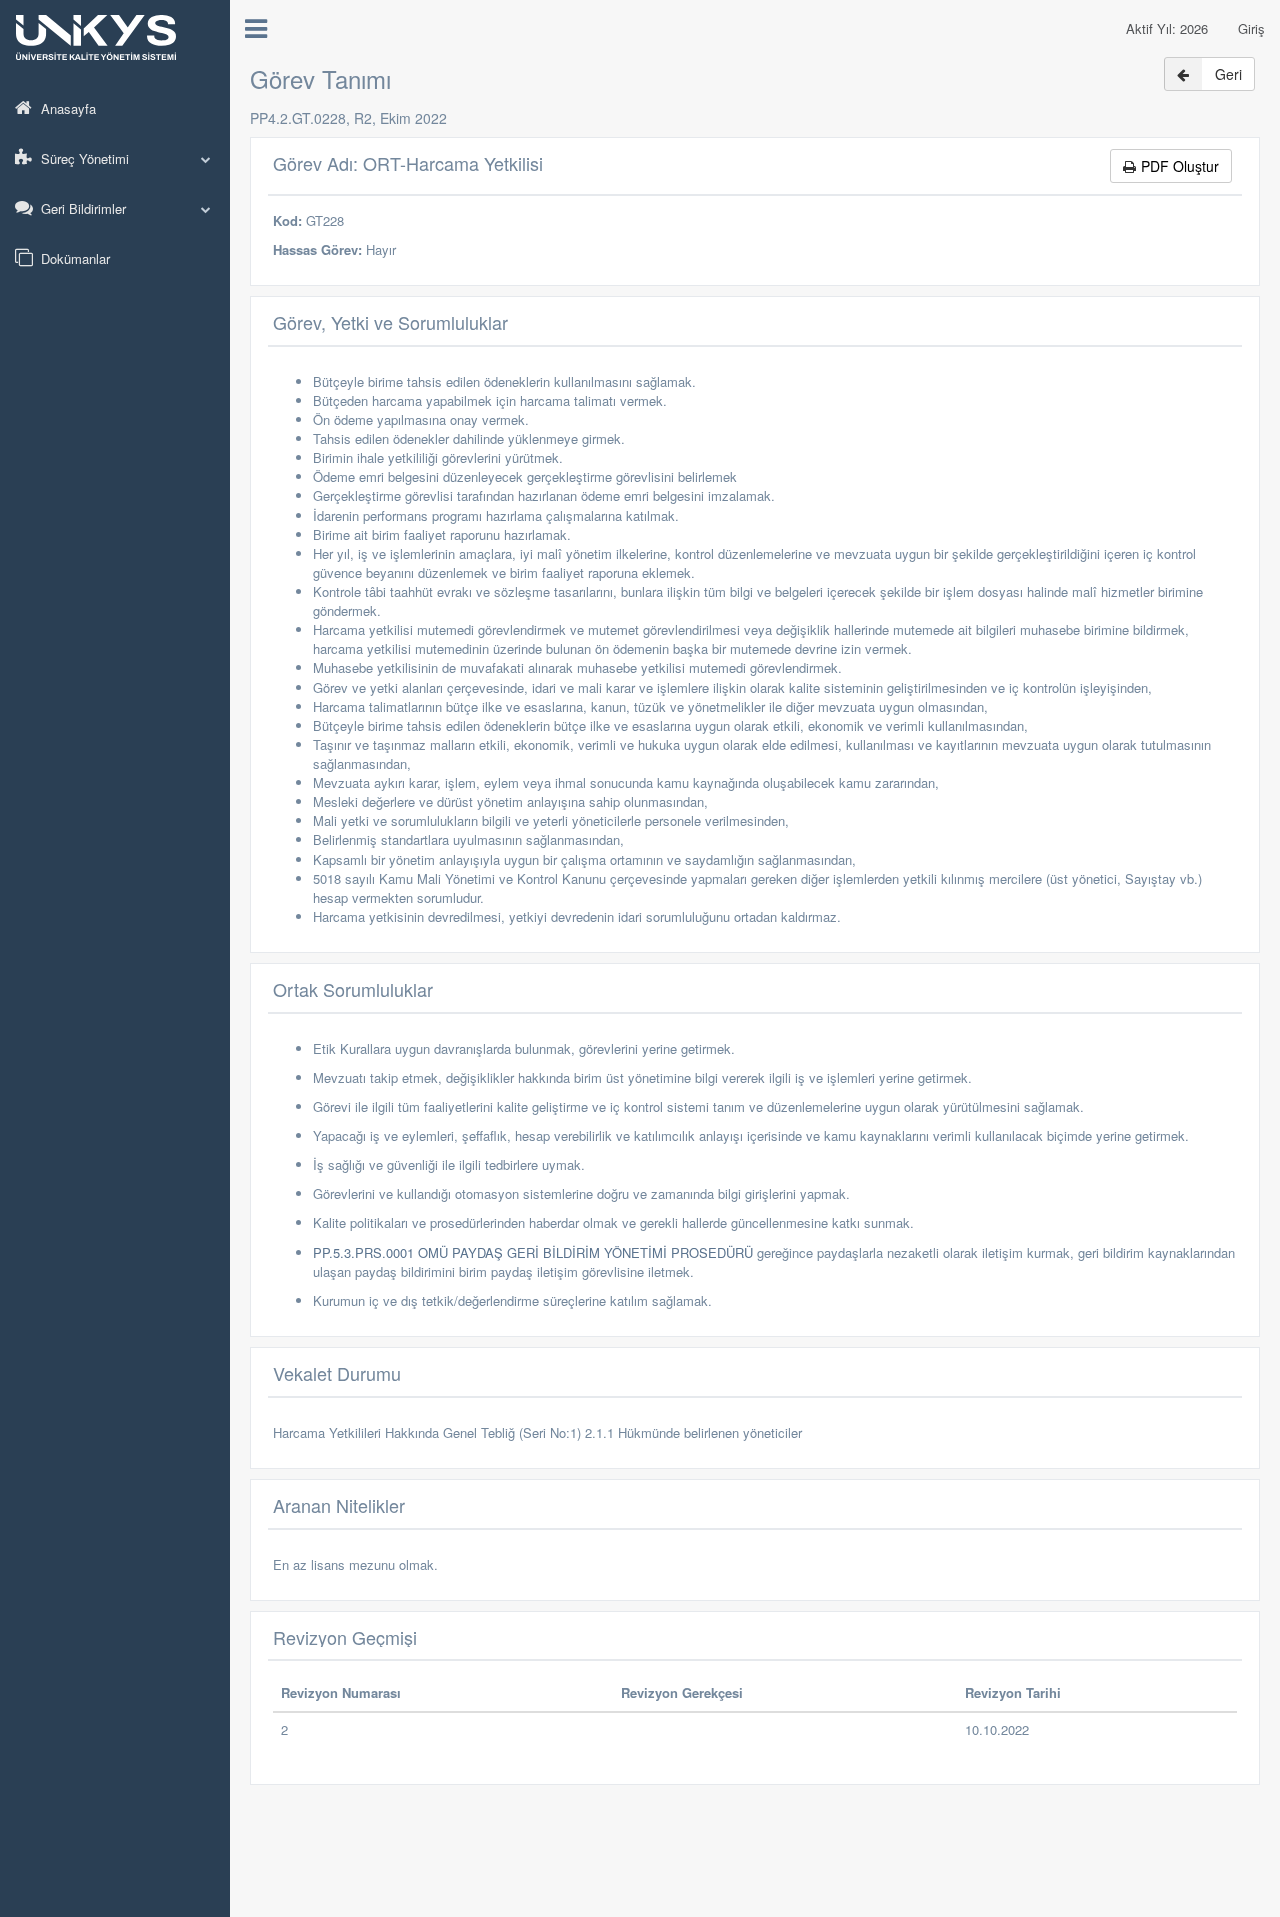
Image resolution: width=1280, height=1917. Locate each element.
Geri (1228, 74)
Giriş (1251, 28)
